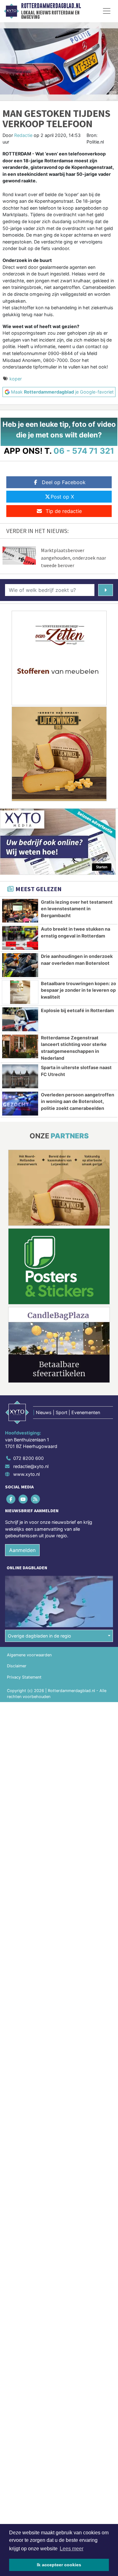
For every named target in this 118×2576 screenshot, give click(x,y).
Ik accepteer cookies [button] (59, 2565)
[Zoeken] (106, 590)
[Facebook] (11, 1499)
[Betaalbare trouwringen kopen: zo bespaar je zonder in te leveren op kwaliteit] (20, 992)
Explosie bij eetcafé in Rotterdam (77, 1010)
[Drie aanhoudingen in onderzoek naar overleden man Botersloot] (20, 965)
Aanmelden (22, 1550)
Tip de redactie (64, 511)
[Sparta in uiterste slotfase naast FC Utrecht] (20, 1076)
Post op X (62, 497)
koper (16, 379)
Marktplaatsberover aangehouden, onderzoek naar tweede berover (73, 558)
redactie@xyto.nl (31, 1466)
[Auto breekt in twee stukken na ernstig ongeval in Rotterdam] (20, 938)
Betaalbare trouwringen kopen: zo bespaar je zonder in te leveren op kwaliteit (79, 990)
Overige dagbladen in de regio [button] (39, 1636)
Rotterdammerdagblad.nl (51, 6)
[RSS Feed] (36, 1499)
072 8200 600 (28, 1458)
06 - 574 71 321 (84, 451)
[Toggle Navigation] (107, 11)
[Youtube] (23, 1499)
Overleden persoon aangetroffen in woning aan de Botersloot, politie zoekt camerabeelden (78, 1101)
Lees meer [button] (72, 2549)
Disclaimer (17, 1666)
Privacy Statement (24, 1677)
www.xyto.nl (26, 1474)
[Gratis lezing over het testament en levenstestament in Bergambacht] (20, 911)
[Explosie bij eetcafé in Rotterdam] (20, 1019)
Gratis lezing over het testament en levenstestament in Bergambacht (77, 909)
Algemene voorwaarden (29, 1655)
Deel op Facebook (64, 482)
